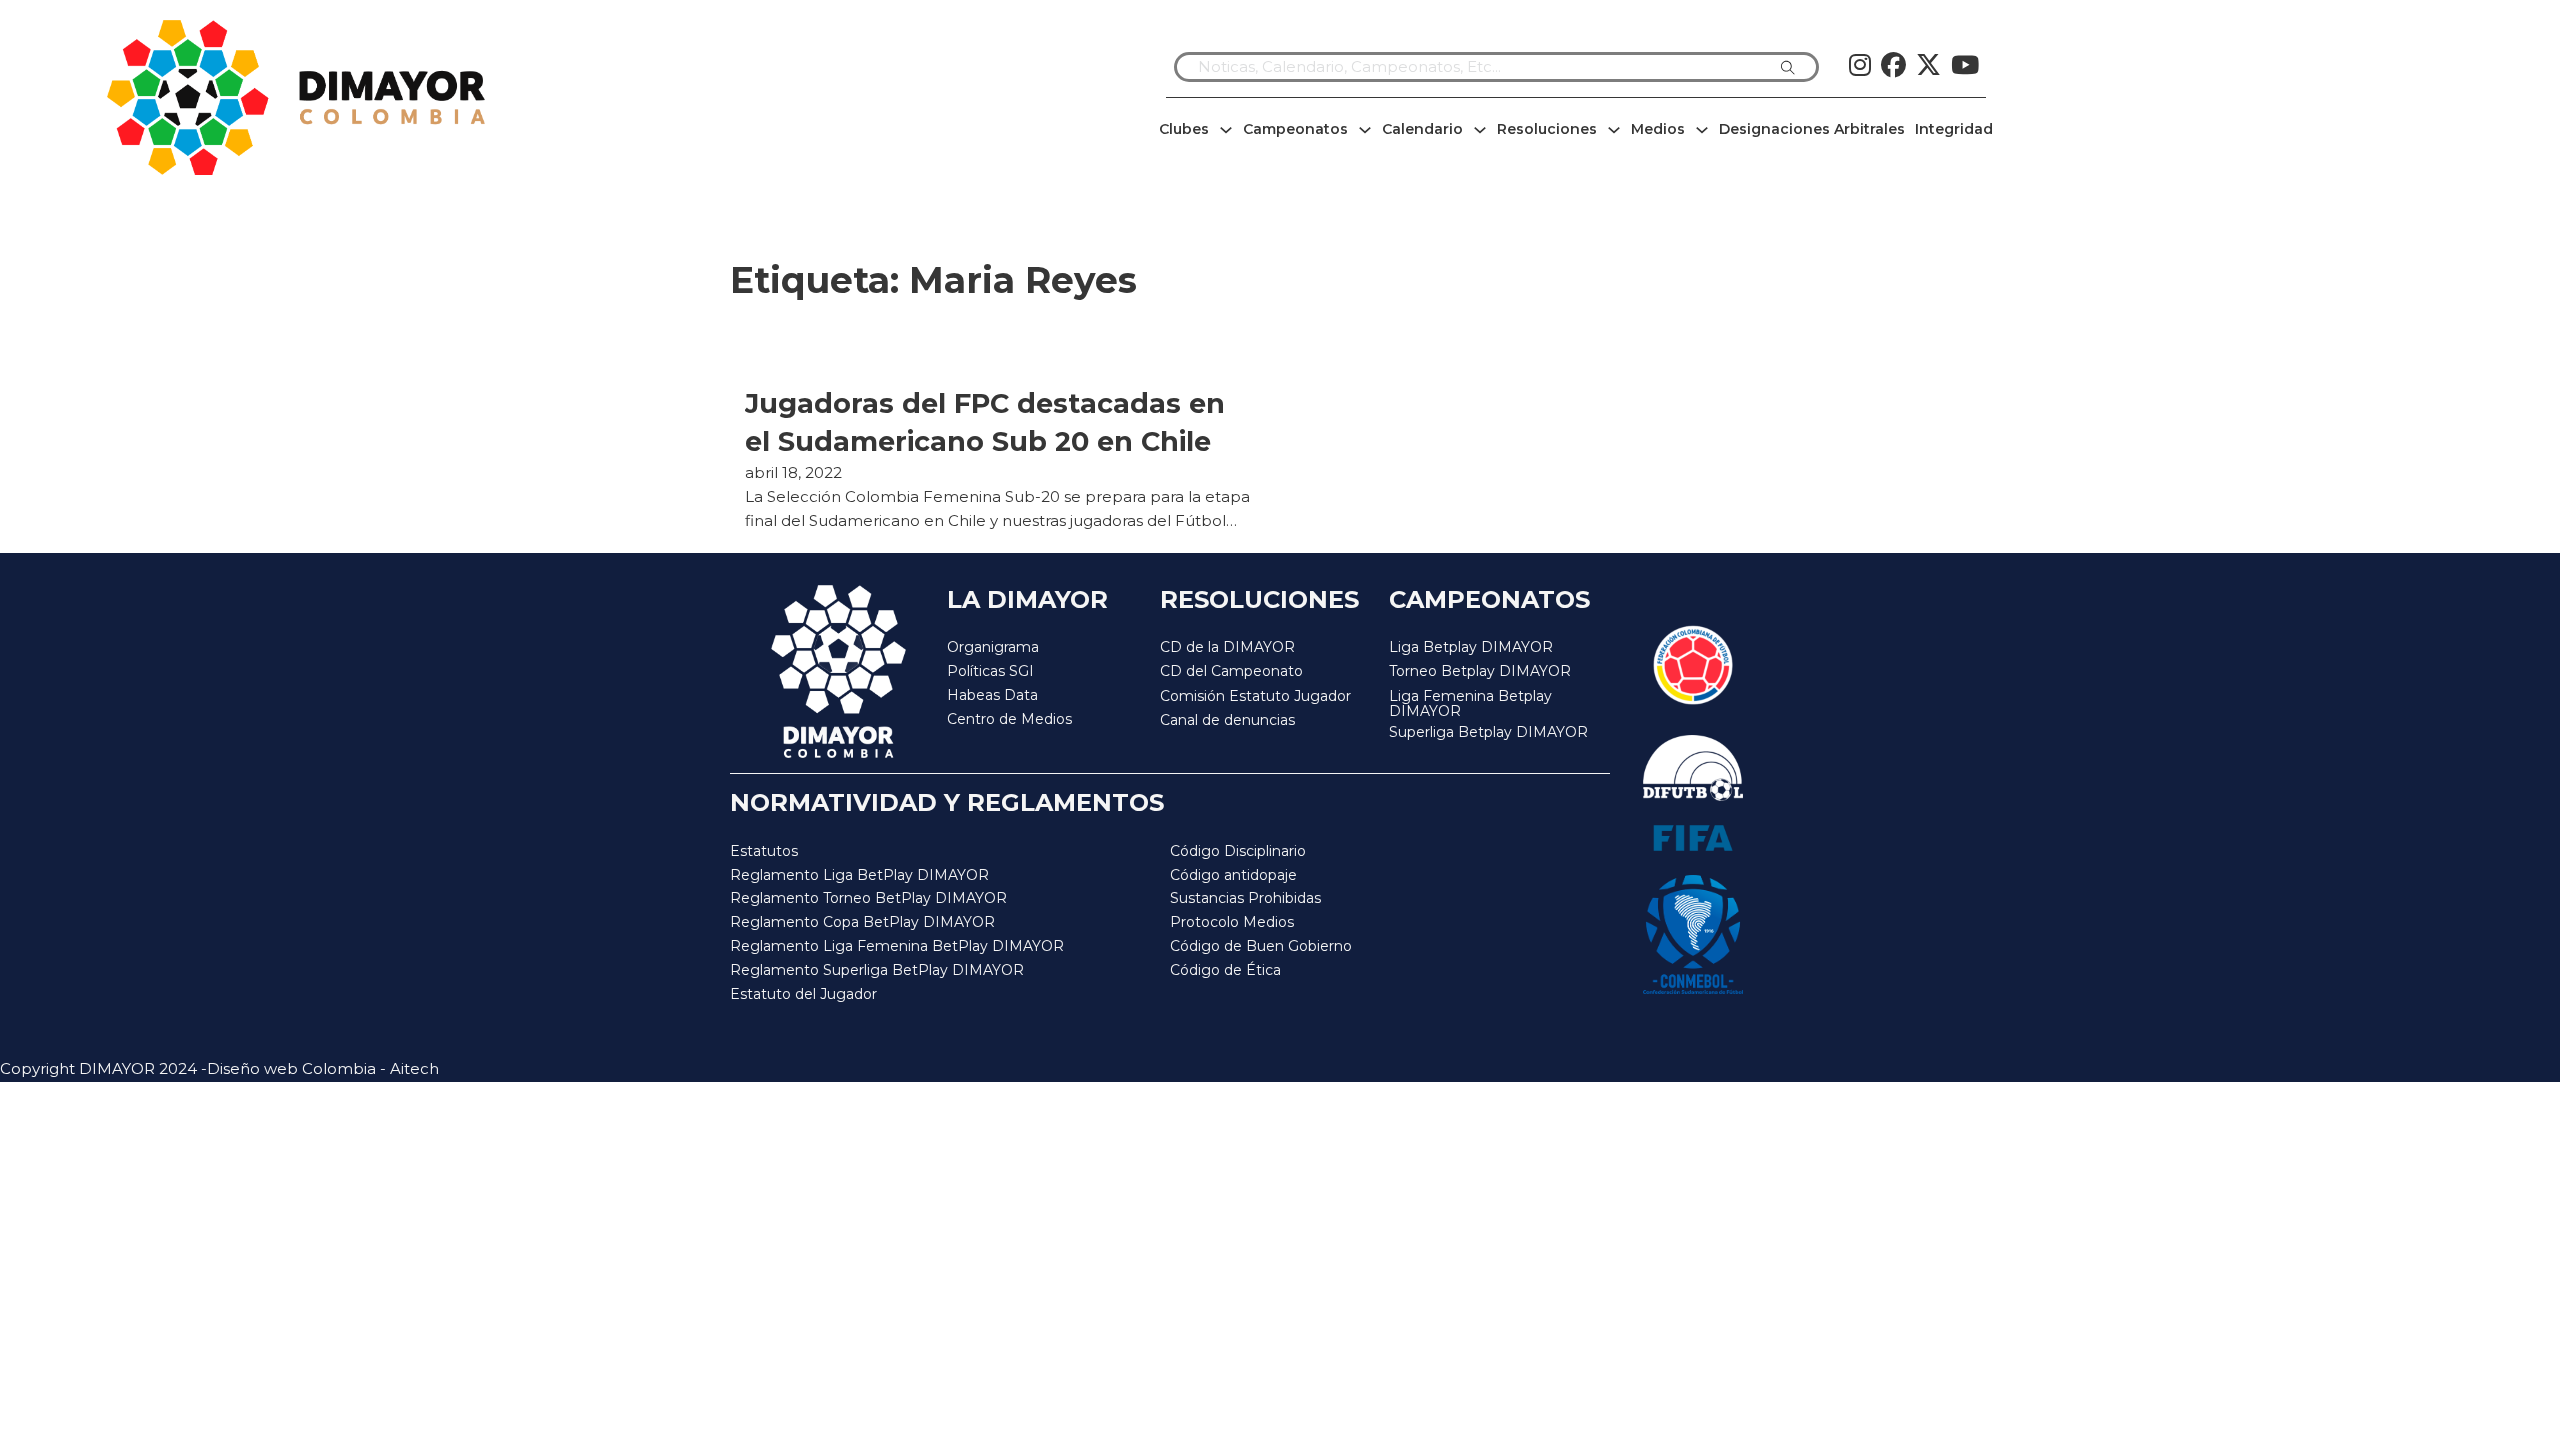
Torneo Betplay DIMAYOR (1480, 671)
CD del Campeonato (1231, 671)
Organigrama (993, 647)
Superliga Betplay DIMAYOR (1488, 732)
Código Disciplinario (1238, 851)
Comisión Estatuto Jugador (1255, 696)
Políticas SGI (990, 671)
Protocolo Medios (1232, 922)
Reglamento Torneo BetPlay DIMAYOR (868, 898)
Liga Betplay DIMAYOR (1471, 647)
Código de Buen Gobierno (1261, 946)
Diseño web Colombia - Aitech (323, 1068)
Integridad (1954, 129)
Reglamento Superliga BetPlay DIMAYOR (877, 970)
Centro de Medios (1009, 719)
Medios (1658, 129)
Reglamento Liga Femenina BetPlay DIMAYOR (897, 946)
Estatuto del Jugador (803, 994)
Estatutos (764, 851)
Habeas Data (992, 695)
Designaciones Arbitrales (1812, 129)
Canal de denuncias (1227, 720)
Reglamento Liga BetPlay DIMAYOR (859, 875)
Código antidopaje (1233, 875)
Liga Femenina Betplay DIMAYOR (1470, 704)
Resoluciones (1547, 129)
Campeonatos (1295, 129)
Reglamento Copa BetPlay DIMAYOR (862, 922)
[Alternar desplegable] (1226, 130)
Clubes (1184, 129)
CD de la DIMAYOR (1227, 647)
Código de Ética (1225, 970)
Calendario (1422, 129)
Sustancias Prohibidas (1245, 898)
